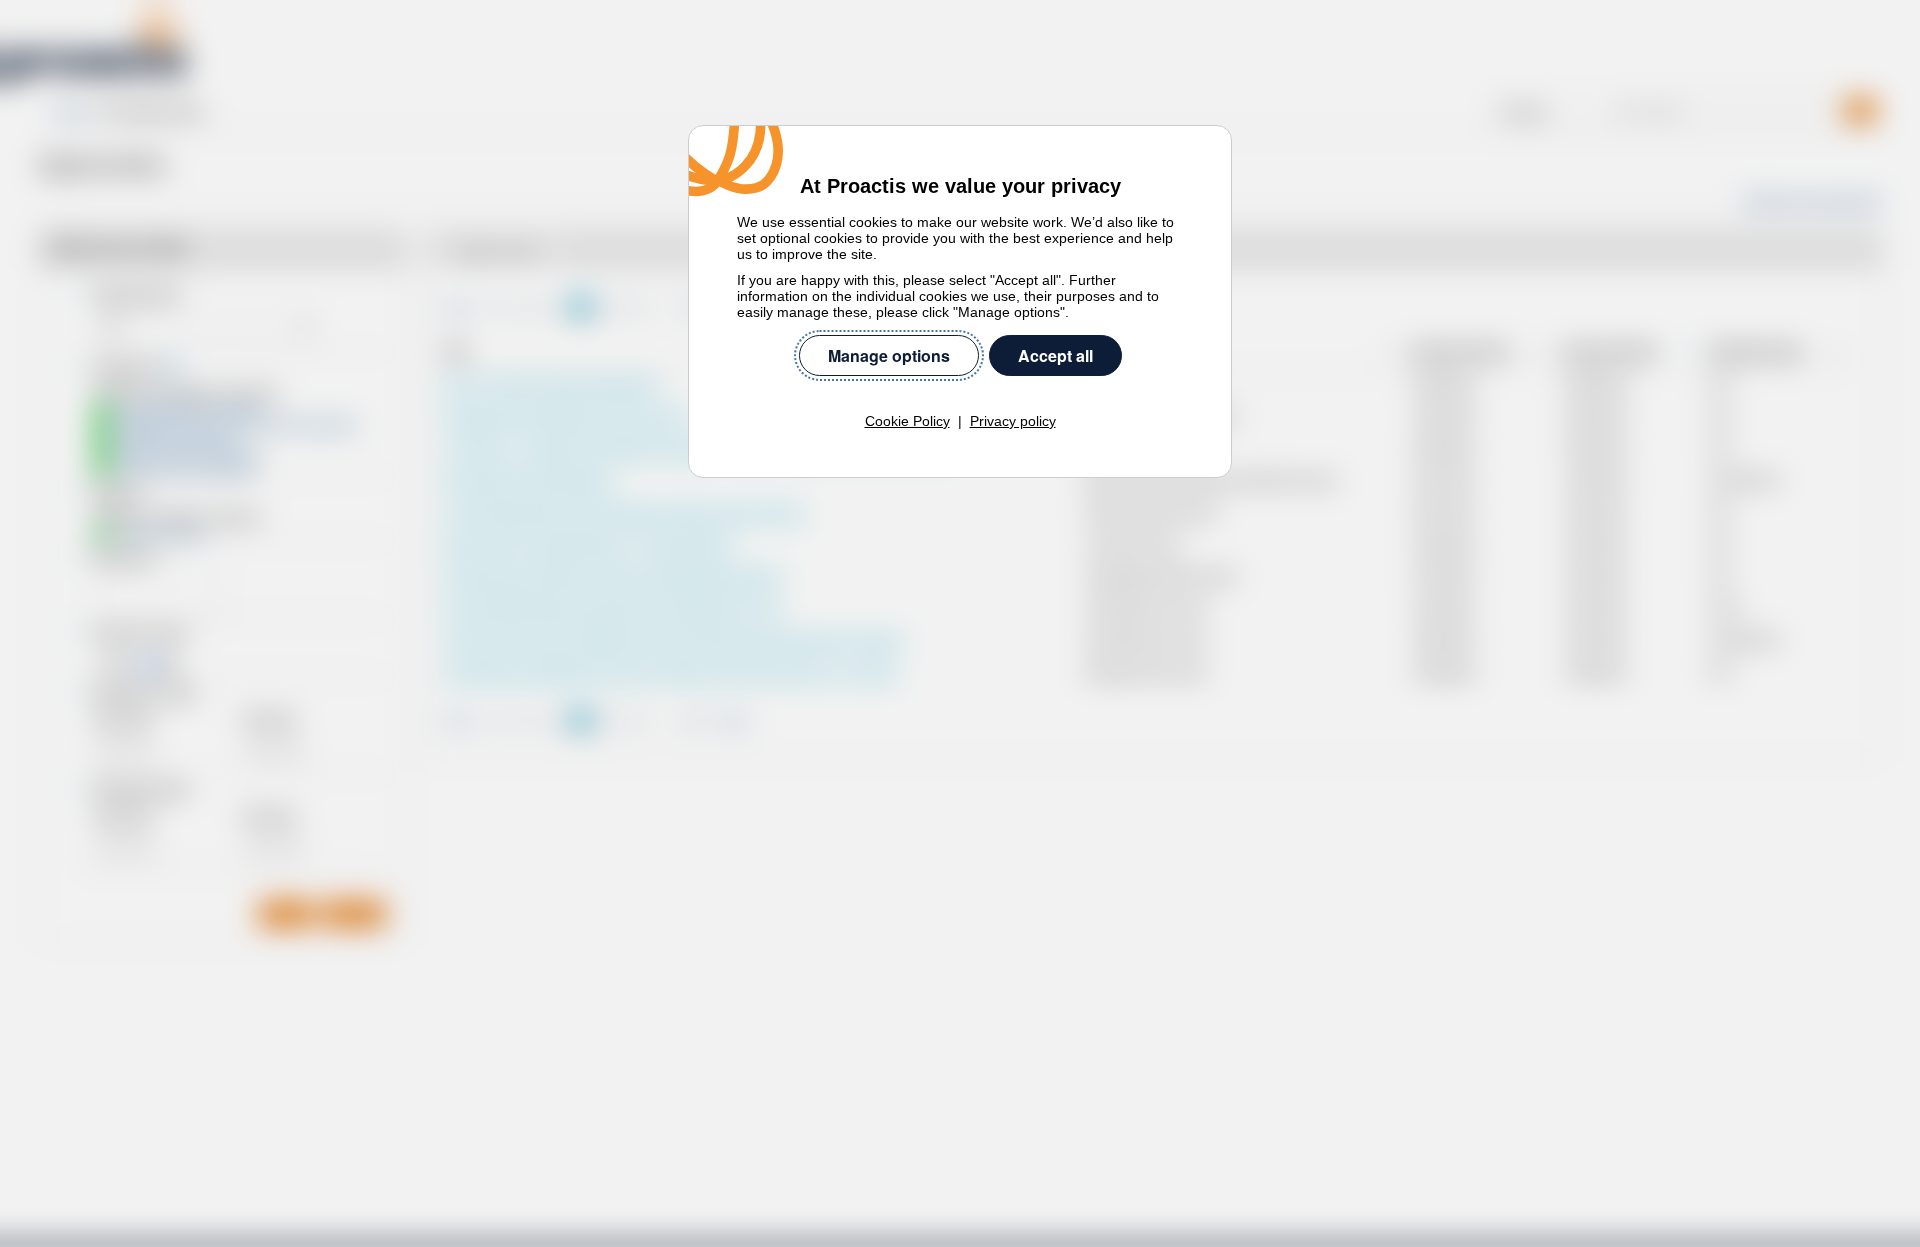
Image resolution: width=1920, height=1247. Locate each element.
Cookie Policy (907, 421)
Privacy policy (1013, 421)
